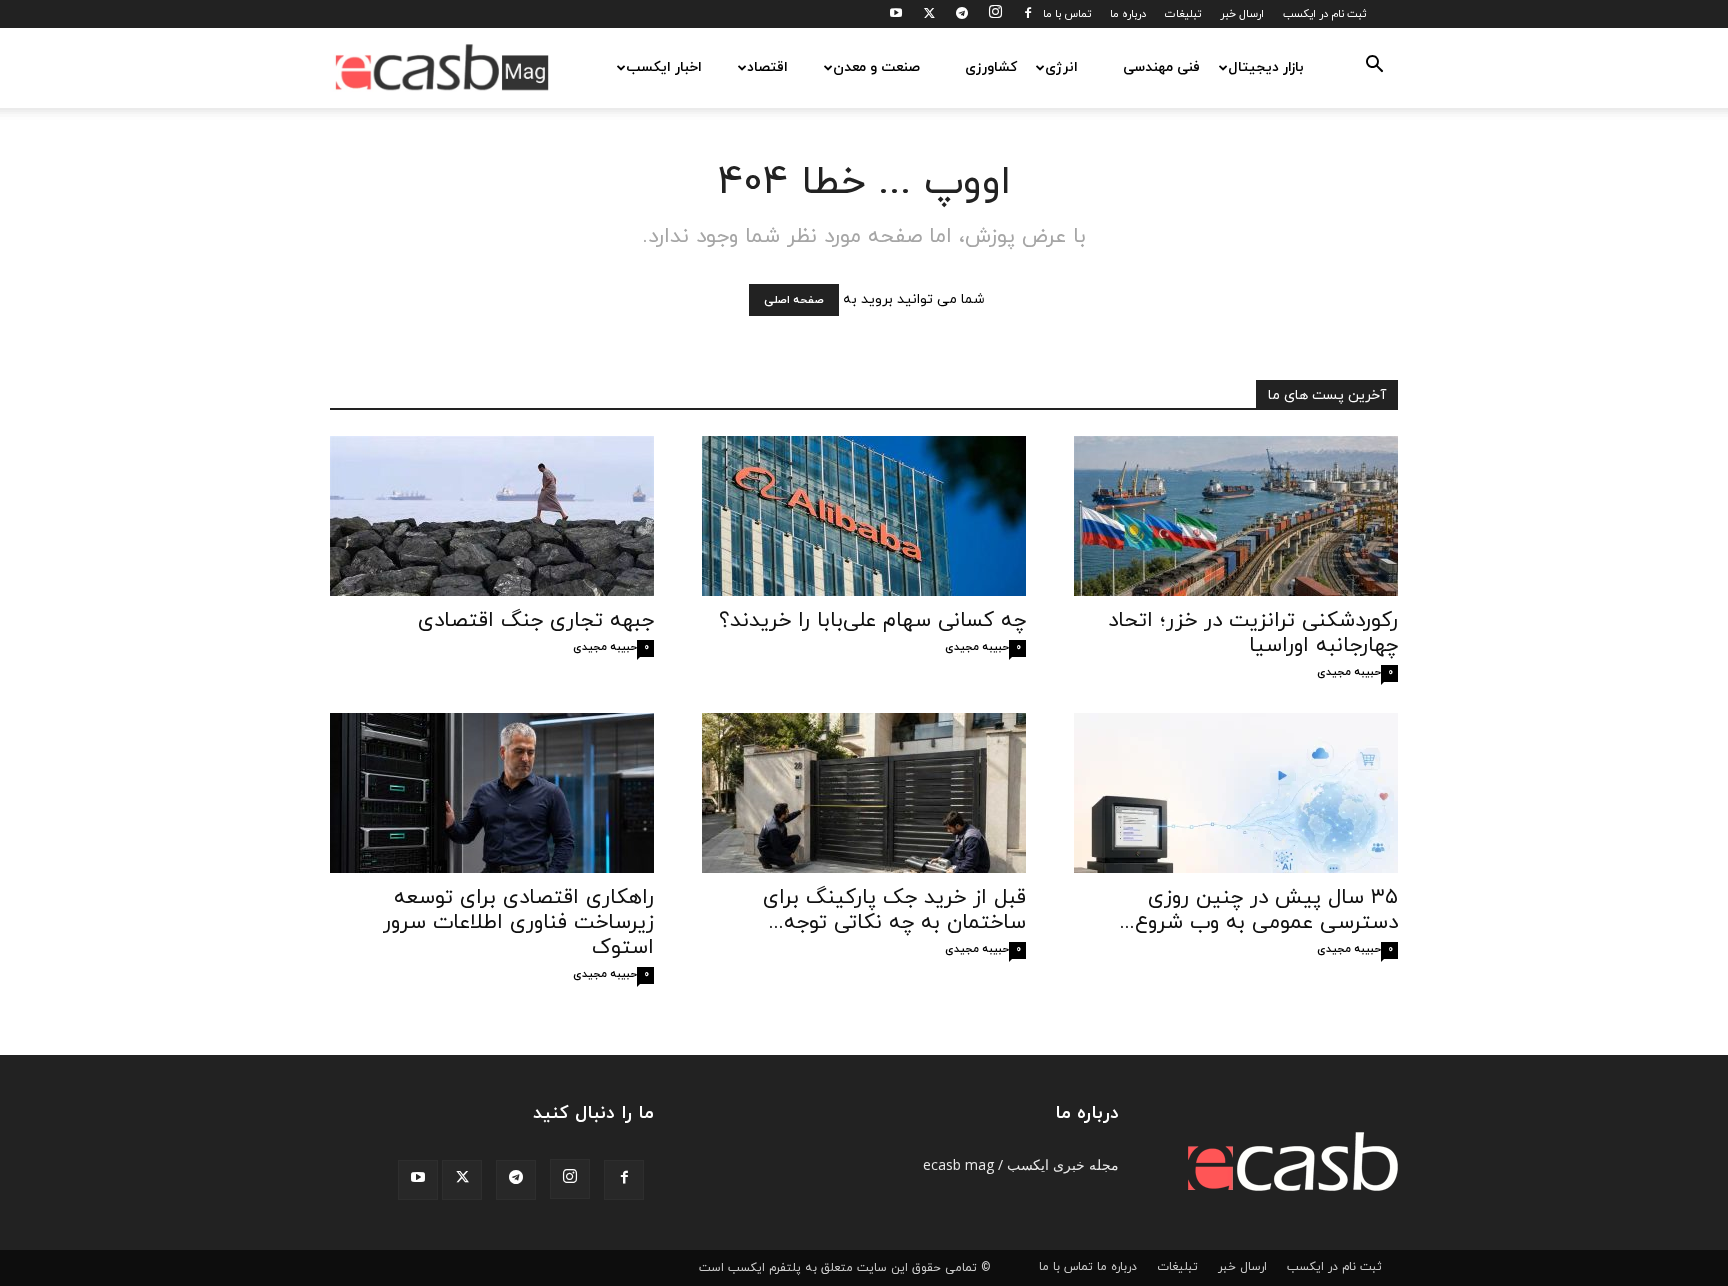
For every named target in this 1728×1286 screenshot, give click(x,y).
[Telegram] (962, 14)
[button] (1374, 68)
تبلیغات (1183, 14)
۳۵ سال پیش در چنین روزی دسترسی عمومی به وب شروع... (1259, 910)
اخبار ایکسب (664, 67)
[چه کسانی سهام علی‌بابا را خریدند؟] (864, 516)
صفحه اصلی (794, 300)
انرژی (1061, 67)
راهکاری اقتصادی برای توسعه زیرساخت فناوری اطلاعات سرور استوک (518, 923)
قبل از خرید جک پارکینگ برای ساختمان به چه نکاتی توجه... (894, 910)
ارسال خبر (1242, 14)
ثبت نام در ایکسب (1324, 14)
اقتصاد (767, 67)
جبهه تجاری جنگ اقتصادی (536, 621)
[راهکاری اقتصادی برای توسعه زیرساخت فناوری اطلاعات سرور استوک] (492, 793)
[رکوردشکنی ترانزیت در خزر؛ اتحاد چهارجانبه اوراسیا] (1236, 516)
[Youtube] (896, 14)
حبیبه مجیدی (605, 647)
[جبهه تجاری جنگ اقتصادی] (492, 516)
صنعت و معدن (876, 67)
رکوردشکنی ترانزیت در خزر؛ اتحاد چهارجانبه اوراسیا (1253, 633)
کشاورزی (991, 67)
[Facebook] (1028, 14)
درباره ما (1128, 14)
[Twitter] (929, 14)
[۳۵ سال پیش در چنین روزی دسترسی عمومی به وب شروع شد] (1236, 793)
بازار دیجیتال (1266, 67)
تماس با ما (1067, 14)
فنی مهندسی (1161, 67)
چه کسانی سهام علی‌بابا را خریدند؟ (872, 621)
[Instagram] (995, 14)
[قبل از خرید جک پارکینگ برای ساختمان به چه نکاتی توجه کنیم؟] (864, 793)
